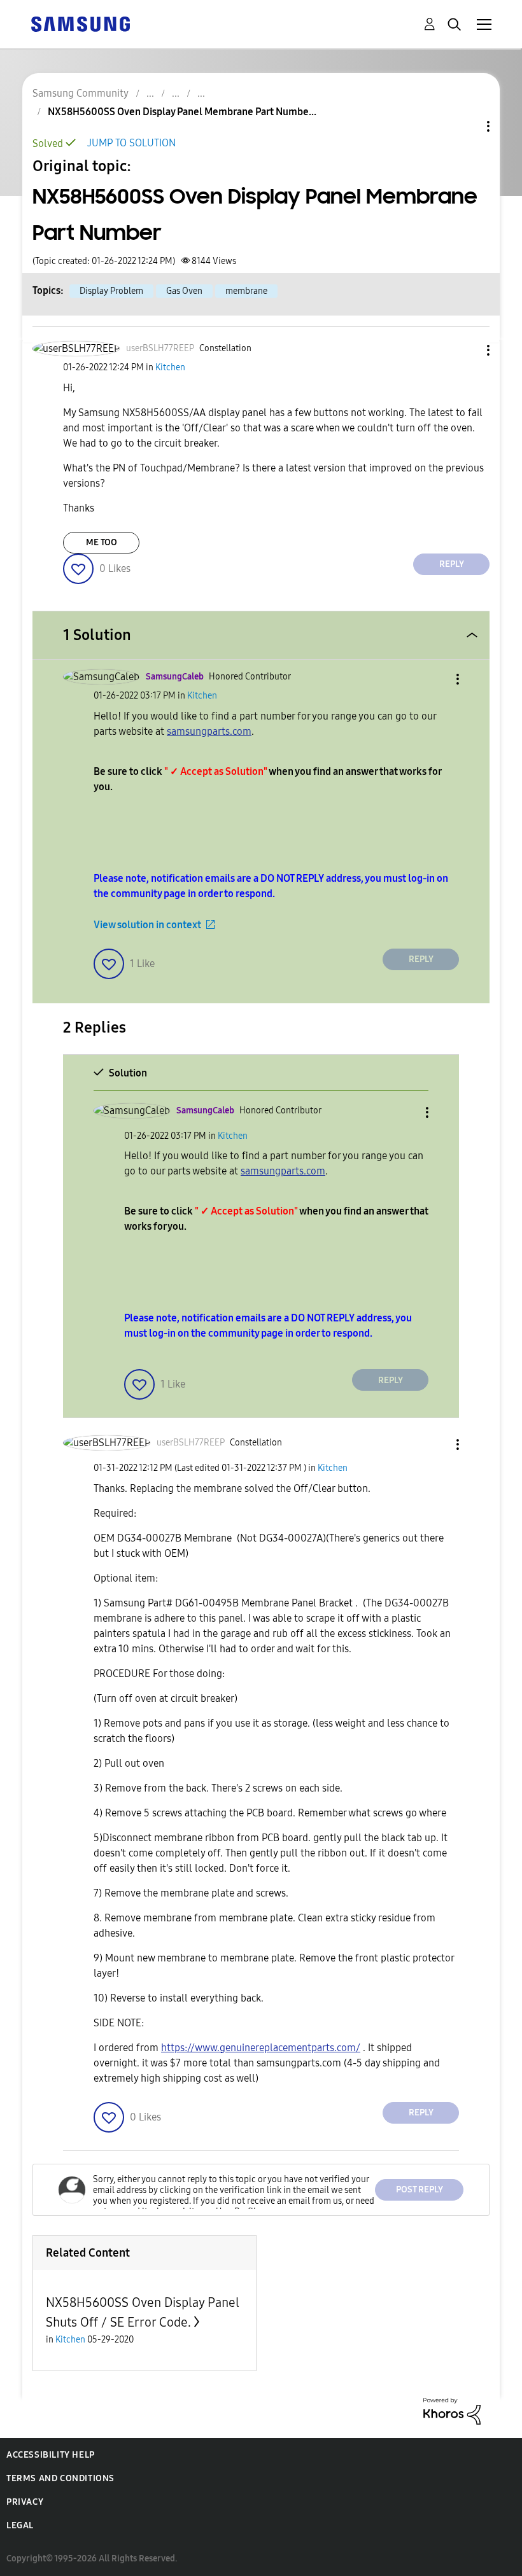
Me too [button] (102, 542)
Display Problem (111, 291)
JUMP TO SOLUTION (131, 143)
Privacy (25, 2502)
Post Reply (420, 2190)
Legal (20, 2525)
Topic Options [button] (467, 126)
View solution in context (147, 925)
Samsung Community (81, 93)
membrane (246, 291)
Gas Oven (184, 291)
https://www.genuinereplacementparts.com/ (261, 2048)
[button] (467, 350)
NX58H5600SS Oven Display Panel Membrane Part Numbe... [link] (182, 112)
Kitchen (170, 367)
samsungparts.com (209, 731)
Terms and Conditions (60, 2478)
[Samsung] (80, 23)
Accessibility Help (51, 2455)
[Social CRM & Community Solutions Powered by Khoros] (452, 2410)
